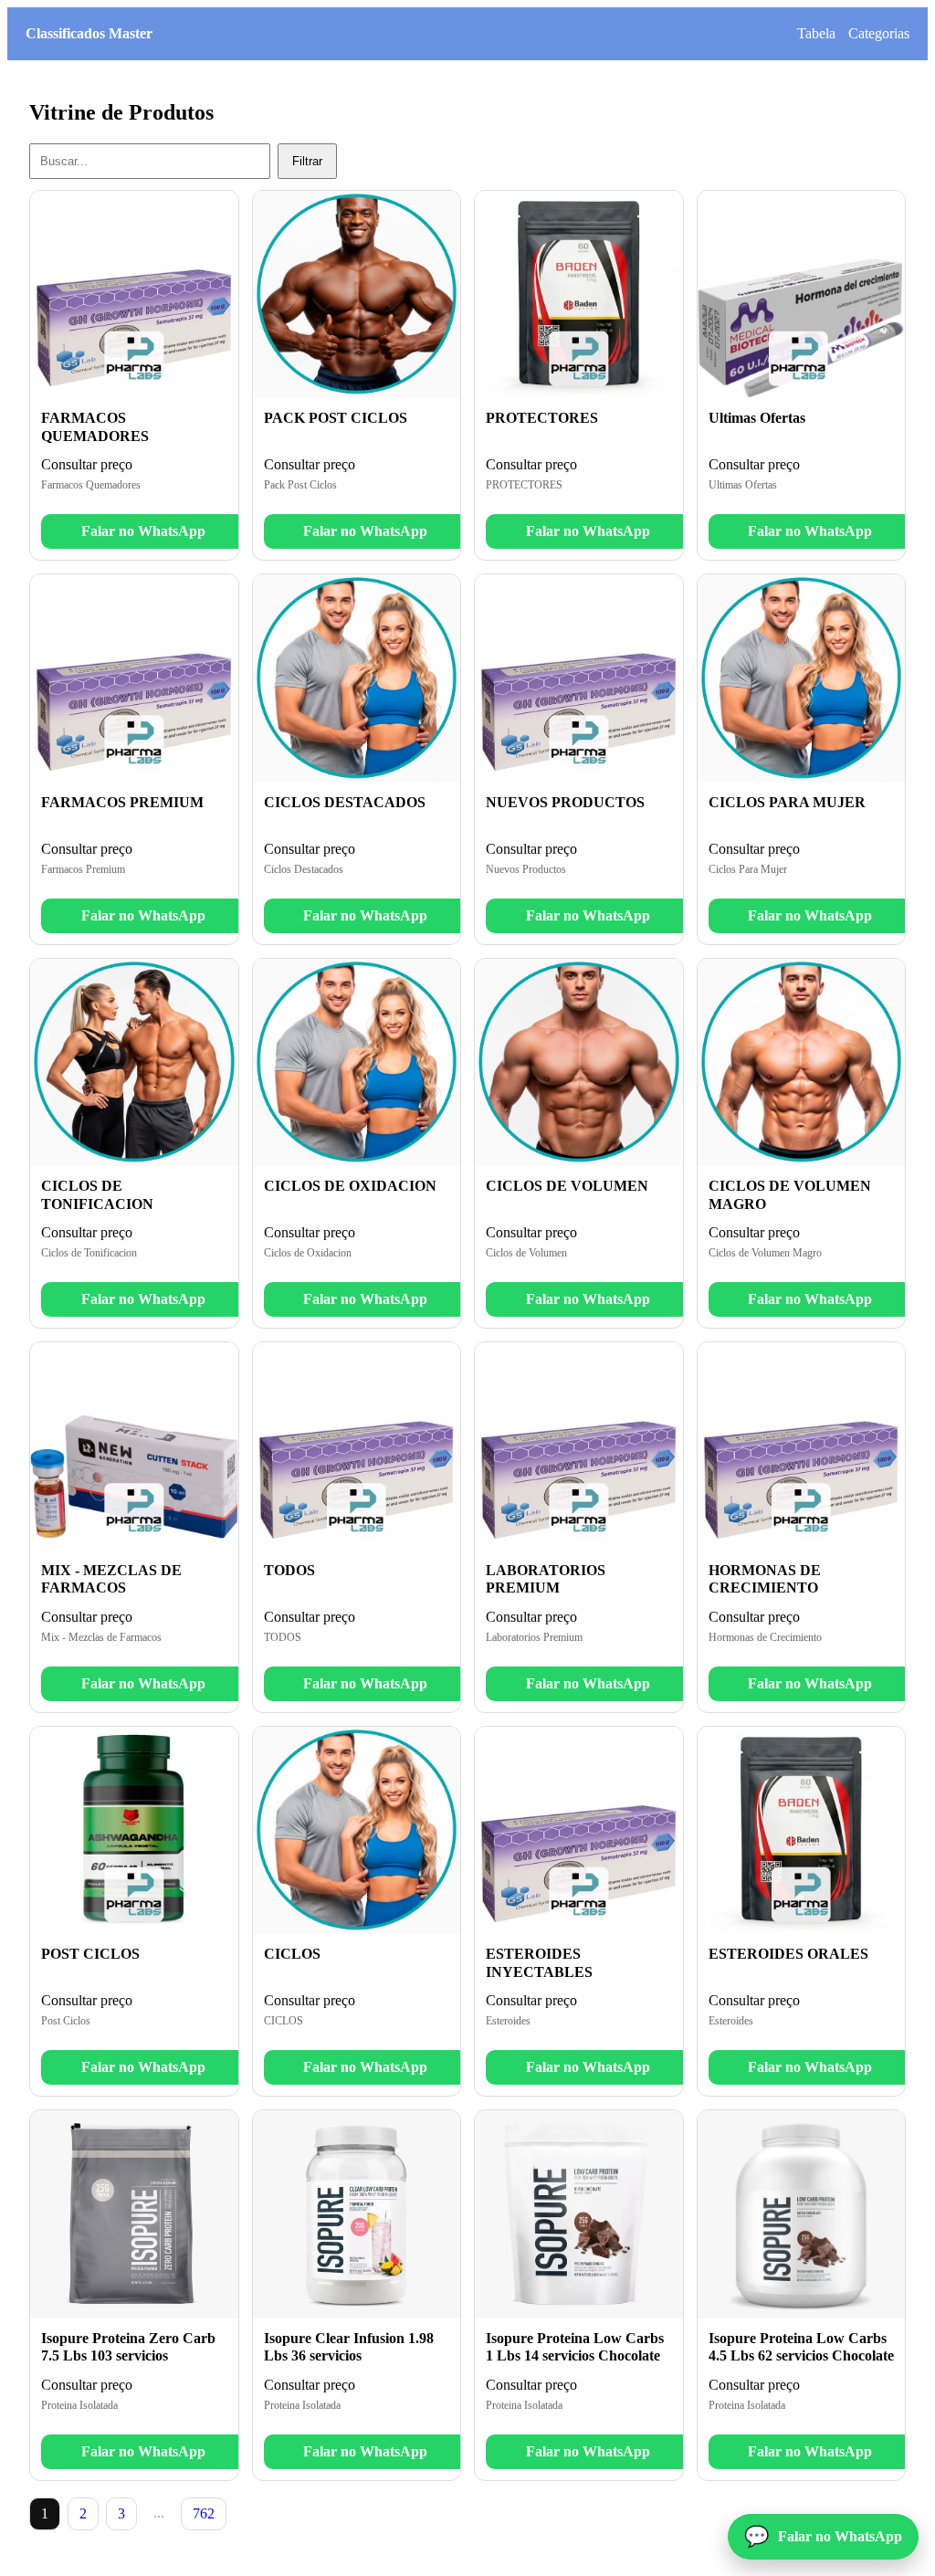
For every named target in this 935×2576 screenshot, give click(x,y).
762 (204, 2513)
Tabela (816, 33)
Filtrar (307, 161)
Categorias (879, 33)
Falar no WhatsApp (143, 531)
